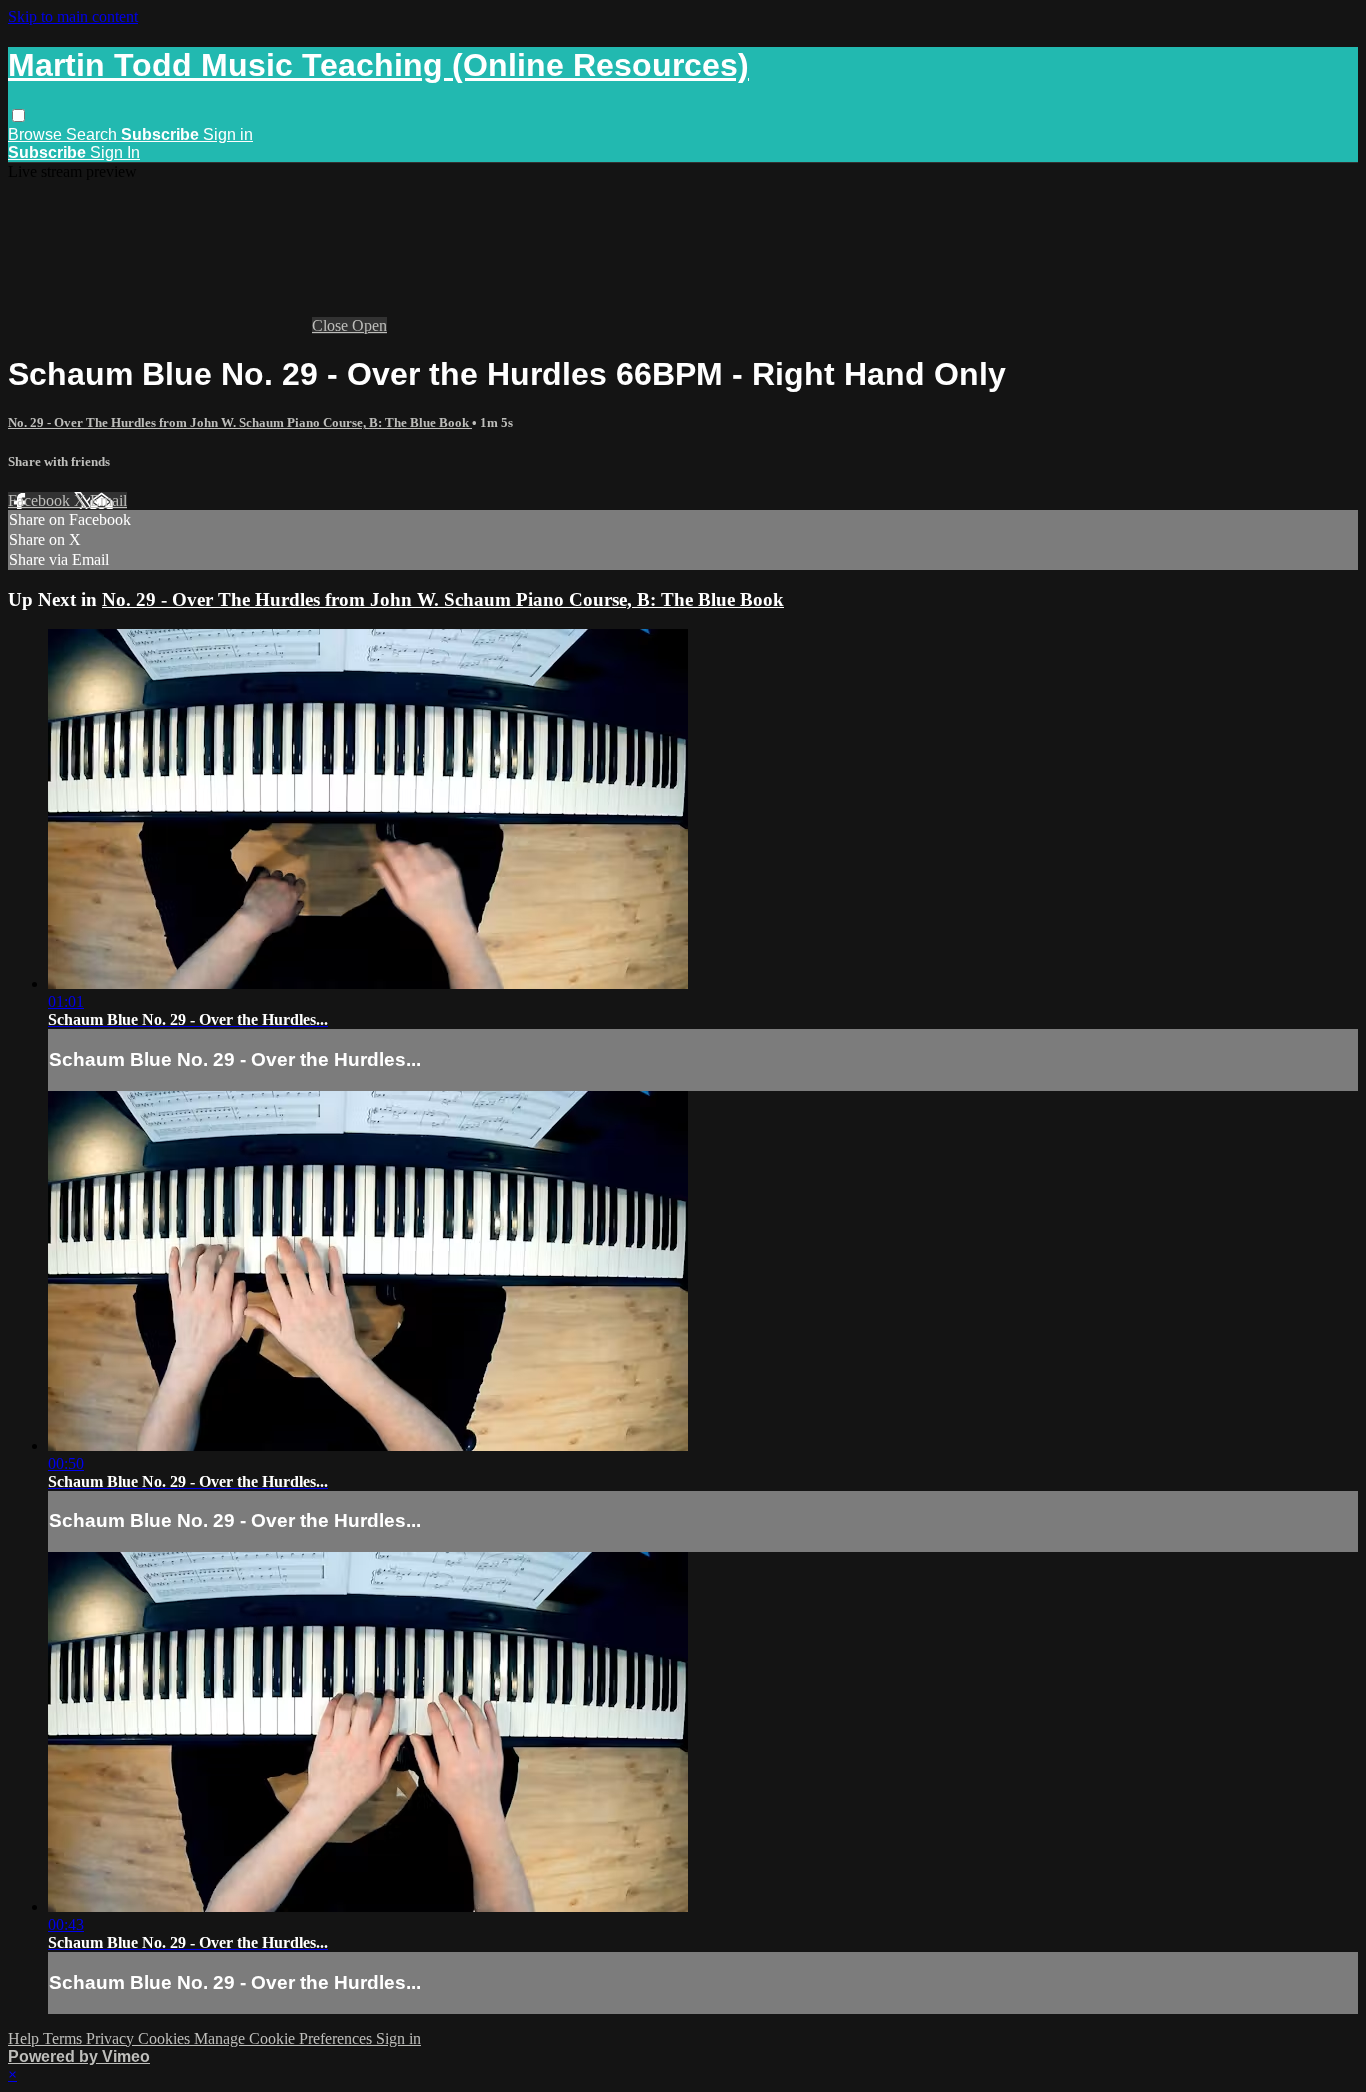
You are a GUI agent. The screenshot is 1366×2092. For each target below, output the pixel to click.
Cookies (166, 2038)
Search (93, 134)
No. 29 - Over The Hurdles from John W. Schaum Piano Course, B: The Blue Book (240, 422)
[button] (18, 115)
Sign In (115, 152)
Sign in (228, 134)
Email (108, 500)
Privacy (112, 2038)
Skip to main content (73, 16)
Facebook (41, 500)
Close (332, 325)
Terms (64, 2038)
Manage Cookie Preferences (285, 2038)
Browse (37, 134)
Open (369, 325)
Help (25, 2038)
